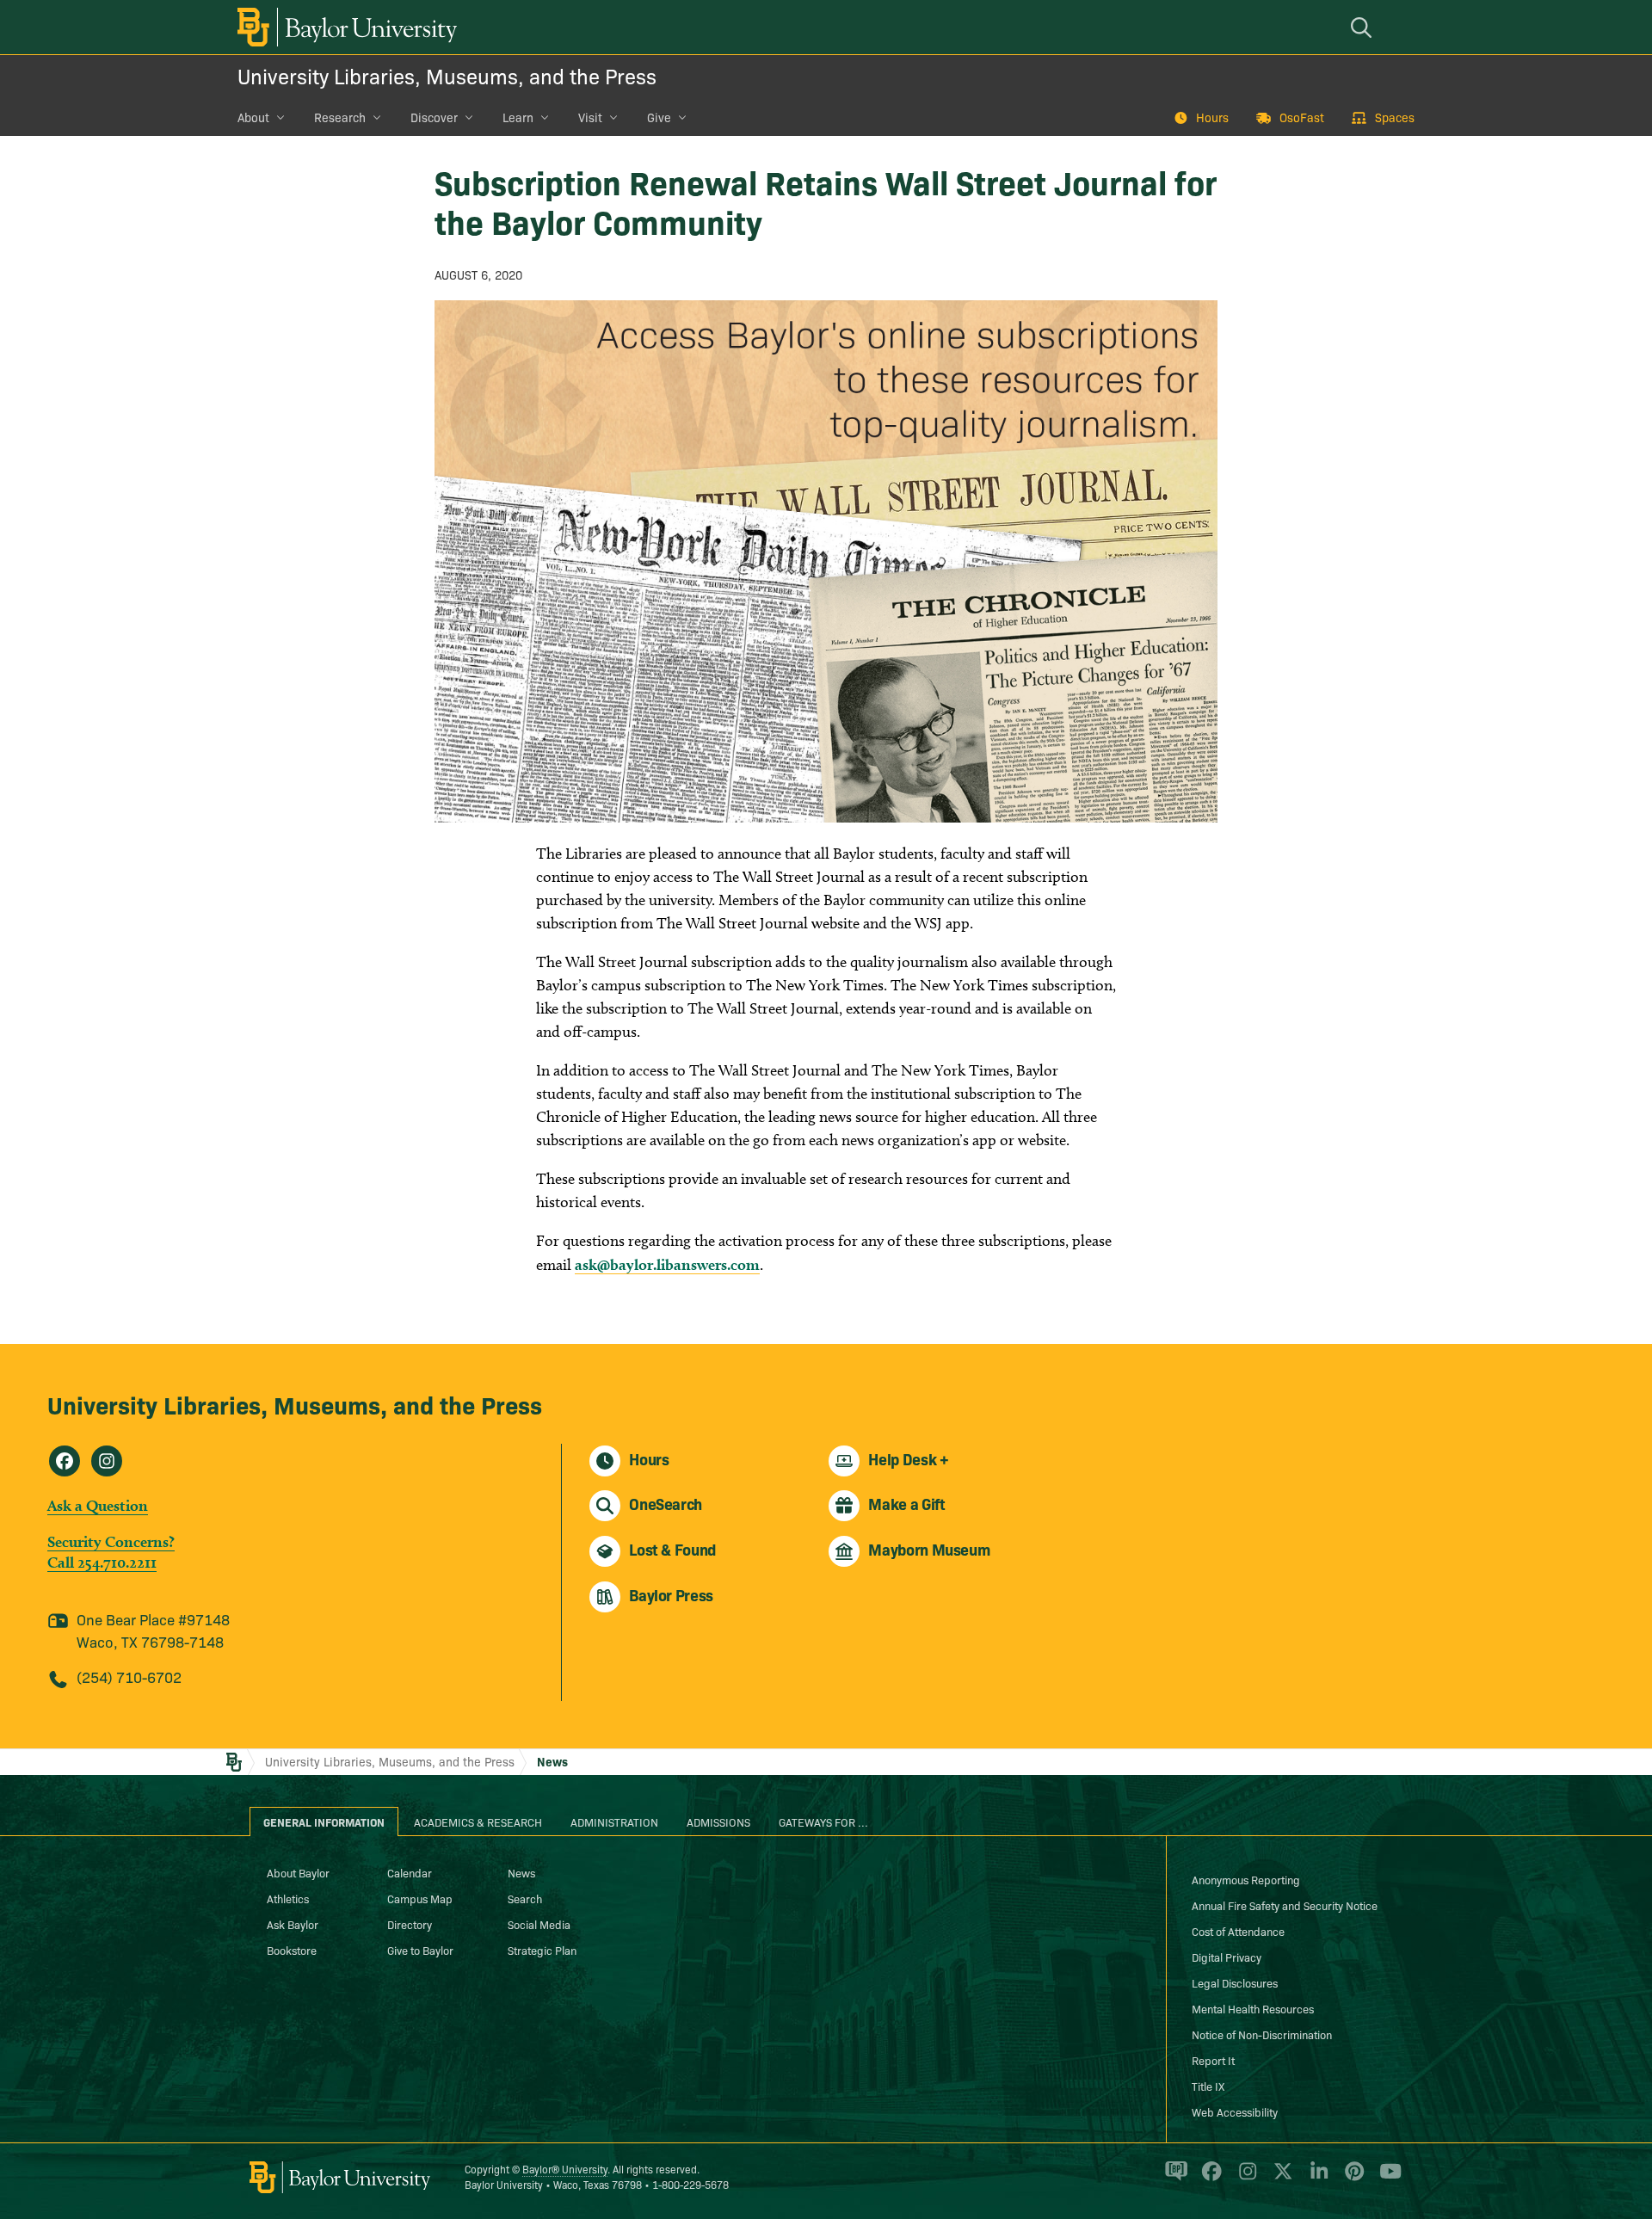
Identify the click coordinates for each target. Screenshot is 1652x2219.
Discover (434, 117)
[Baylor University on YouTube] (1386, 2179)
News (552, 1761)
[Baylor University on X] (1280, 2179)
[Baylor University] (344, 27)
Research (340, 117)
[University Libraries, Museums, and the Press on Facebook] (65, 1461)
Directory (410, 1924)
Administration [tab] (614, 1821)
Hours (1212, 117)
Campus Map (420, 1898)
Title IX (1208, 2086)
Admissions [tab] (718, 1821)
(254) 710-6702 (129, 1677)
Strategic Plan (542, 1950)
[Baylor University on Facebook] (1208, 2179)
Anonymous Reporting (1246, 1879)
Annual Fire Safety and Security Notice (1285, 1905)
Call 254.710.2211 (102, 1562)
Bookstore (292, 1950)
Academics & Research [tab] (478, 1821)
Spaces (1395, 117)
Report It (1213, 2060)
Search (525, 1898)
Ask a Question (98, 1505)
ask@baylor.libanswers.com (667, 1264)
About (253, 117)
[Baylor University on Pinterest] (1351, 2179)
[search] (1364, 27)
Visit (590, 117)
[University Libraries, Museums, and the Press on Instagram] (107, 1461)
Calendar (410, 1872)
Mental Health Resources (1253, 2008)
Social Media (539, 1924)
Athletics (288, 1898)
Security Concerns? (111, 1541)
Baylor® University (565, 2169)
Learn (518, 117)
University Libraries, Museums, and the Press (447, 75)
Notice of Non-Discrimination (1262, 2034)
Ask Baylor (293, 1924)
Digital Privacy (1227, 1957)
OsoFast (1302, 117)
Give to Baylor (420, 1950)
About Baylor (298, 1872)
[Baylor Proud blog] (1173, 2179)
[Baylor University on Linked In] (1316, 2179)
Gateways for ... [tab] (823, 1821)
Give (659, 117)
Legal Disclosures (1235, 1982)
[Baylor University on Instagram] (1245, 2179)
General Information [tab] (324, 1821)
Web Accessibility (1235, 2111)
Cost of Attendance (1238, 1931)
